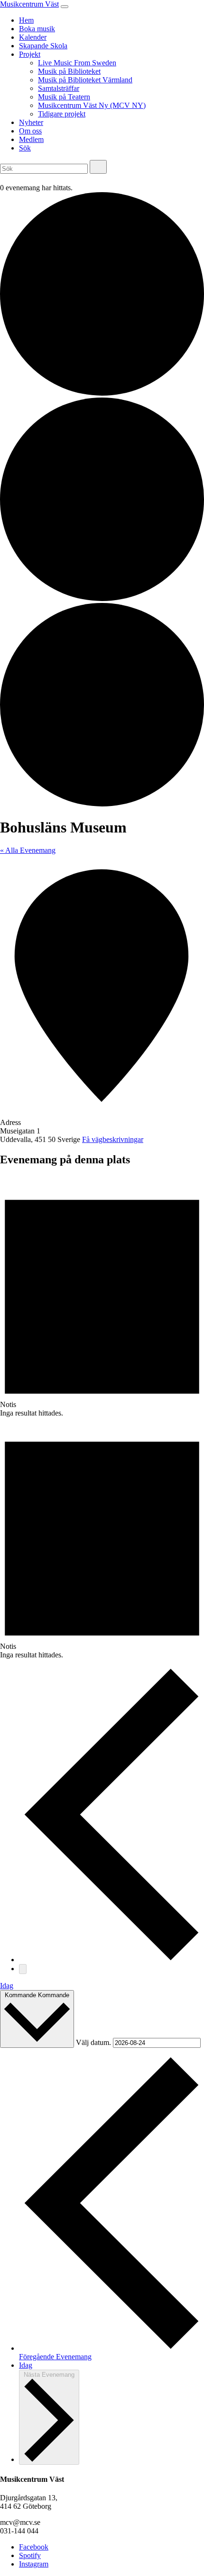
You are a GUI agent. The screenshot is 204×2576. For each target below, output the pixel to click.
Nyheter (31, 122)
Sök (25, 148)
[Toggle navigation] (65, 7)
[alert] (102, 1297)
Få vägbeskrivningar (113, 1139)
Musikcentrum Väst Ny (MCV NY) (92, 105)
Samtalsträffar (59, 88)
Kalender (33, 37)
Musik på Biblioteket (69, 71)
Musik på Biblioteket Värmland (85, 80)
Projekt (30, 54)
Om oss (30, 131)
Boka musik (37, 29)
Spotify (30, 2555)
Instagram (34, 2564)
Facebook (34, 2547)
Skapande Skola (43, 46)
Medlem (31, 139)
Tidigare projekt (62, 114)
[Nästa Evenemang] (23, 1969)
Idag (7, 1986)
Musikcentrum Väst (29, 4)
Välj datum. (94, 2042)
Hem (26, 20)
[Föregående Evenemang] (111, 1960)
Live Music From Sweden (77, 63)
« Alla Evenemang (28, 850)
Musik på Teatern (64, 97)
